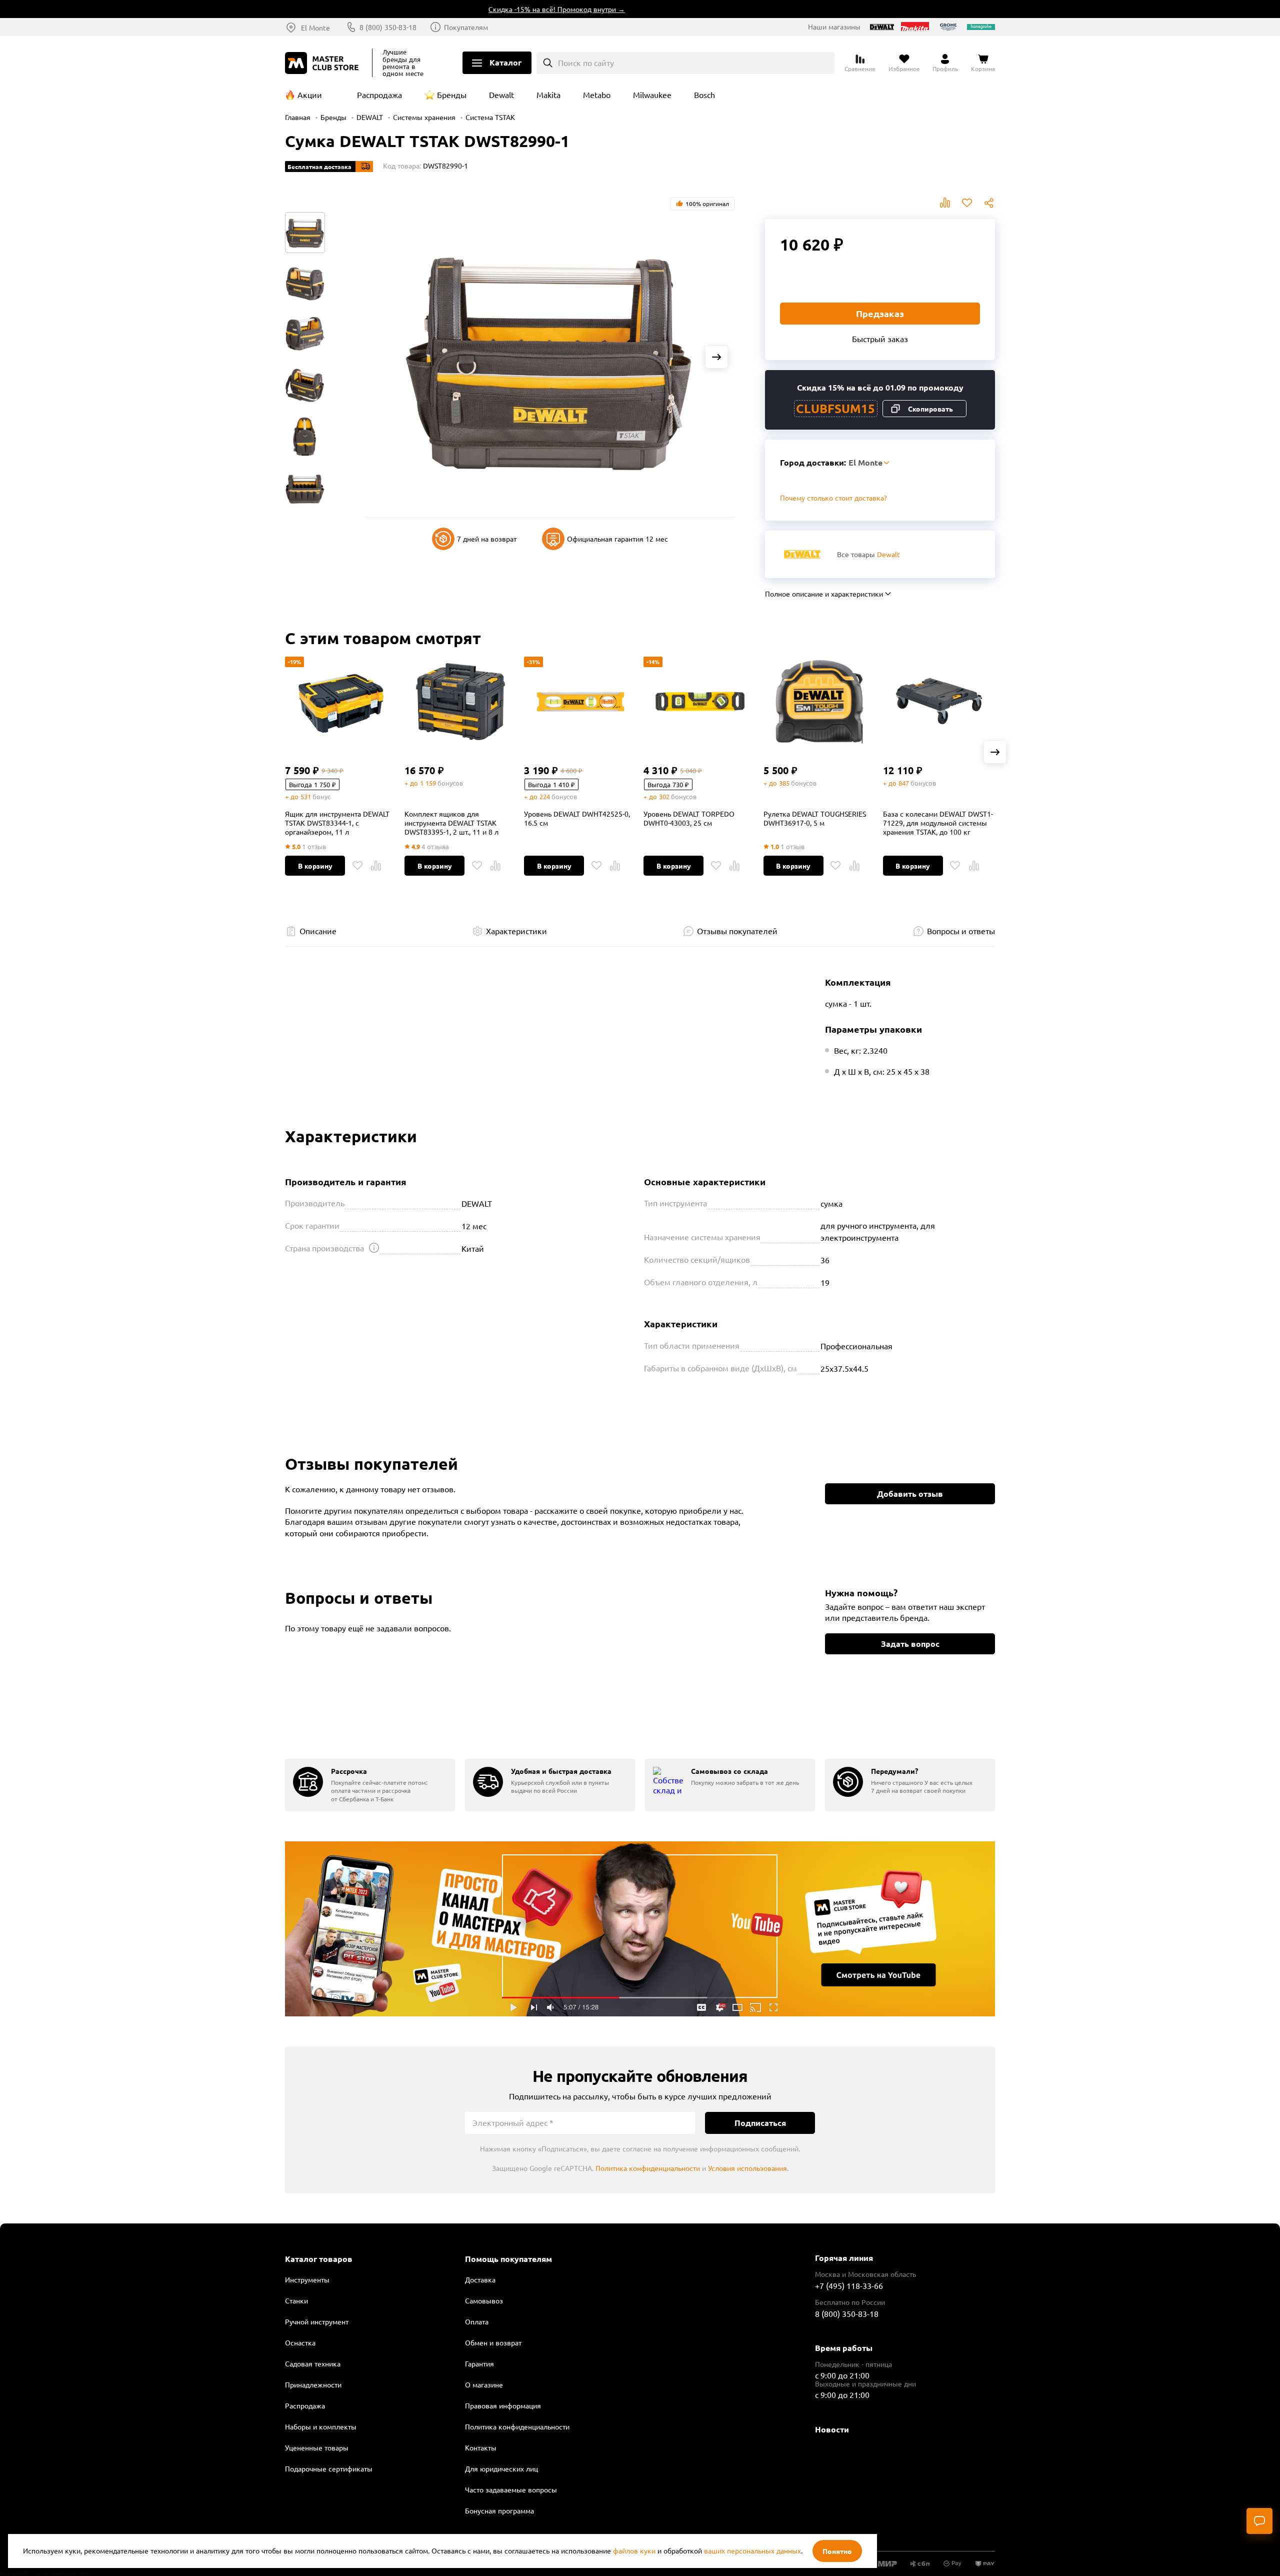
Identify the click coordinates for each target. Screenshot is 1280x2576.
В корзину (315, 866)
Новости (832, 2429)
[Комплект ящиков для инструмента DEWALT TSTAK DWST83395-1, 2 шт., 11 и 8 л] (460, 702)
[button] (995, 752)
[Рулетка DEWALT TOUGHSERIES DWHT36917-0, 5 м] (819, 702)
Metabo (597, 95)
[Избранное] (357, 866)
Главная (298, 117)
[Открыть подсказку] (374, 1248)
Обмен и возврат (493, 2342)
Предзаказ (880, 313)
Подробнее (640, 1929)
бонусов (450, 783)
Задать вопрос (910, 1644)
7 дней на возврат (487, 539)
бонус (321, 796)
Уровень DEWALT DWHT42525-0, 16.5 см (577, 818)
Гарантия (479, 2363)
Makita (548, 95)
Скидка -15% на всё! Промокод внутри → (505, 9)
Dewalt (501, 95)
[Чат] (1259, 2521)
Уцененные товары (317, 2447)
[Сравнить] (376, 866)
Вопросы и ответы (961, 931)
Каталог (505, 62)
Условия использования (747, 2168)
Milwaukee (652, 95)
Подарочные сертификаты (329, 2468)
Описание (318, 931)
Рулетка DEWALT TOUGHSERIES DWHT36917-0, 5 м (815, 818)
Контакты (481, 2447)
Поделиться (989, 203)
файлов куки (634, 2550)
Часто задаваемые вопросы (511, 2489)
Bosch (704, 95)
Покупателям (466, 27)
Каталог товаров (319, 2259)
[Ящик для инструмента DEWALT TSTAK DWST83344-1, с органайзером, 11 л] (341, 702)
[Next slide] (716, 357)
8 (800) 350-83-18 (388, 27)
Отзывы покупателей (737, 931)
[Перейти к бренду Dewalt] (802, 554)
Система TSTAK (490, 117)
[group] (370, 1785)
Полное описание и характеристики (824, 594)
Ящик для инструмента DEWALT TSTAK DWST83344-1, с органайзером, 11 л (337, 823)
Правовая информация (503, 2405)
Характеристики (516, 931)
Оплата (477, 2321)
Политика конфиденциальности (648, 2168)
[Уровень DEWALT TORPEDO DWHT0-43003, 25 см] (699, 702)
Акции (310, 95)
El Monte (315, 28)
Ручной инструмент (317, 2321)
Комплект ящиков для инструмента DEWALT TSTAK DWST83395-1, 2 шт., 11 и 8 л (451, 823)
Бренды (452, 95)
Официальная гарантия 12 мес (617, 539)
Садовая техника (313, 2363)
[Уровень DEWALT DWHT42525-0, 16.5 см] (580, 702)
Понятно (837, 2551)
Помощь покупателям (508, 2259)
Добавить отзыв (910, 1494)
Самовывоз (484, 2300)
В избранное (967, 203)
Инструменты (307, 2279)
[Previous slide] (383, 357)
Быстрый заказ (880, 339)
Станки (296, 2300)
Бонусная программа (499, 2510)
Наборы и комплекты (321, 2426)
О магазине (484, 2384)
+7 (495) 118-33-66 (849, 2285)
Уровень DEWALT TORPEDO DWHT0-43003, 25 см (689, 818)
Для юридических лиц (501, 2468)
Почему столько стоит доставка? (833, 498)
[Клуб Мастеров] (323, 63)
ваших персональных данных (752, 2550)
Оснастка (300, 2342)
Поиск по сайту (586, 63)
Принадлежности (313, 2384)
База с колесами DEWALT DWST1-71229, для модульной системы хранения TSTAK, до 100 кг (938, 823)
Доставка (480, 2279)
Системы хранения (424, 117)
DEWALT (370, 117)
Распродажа (379, 95)
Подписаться (760, 2123)
